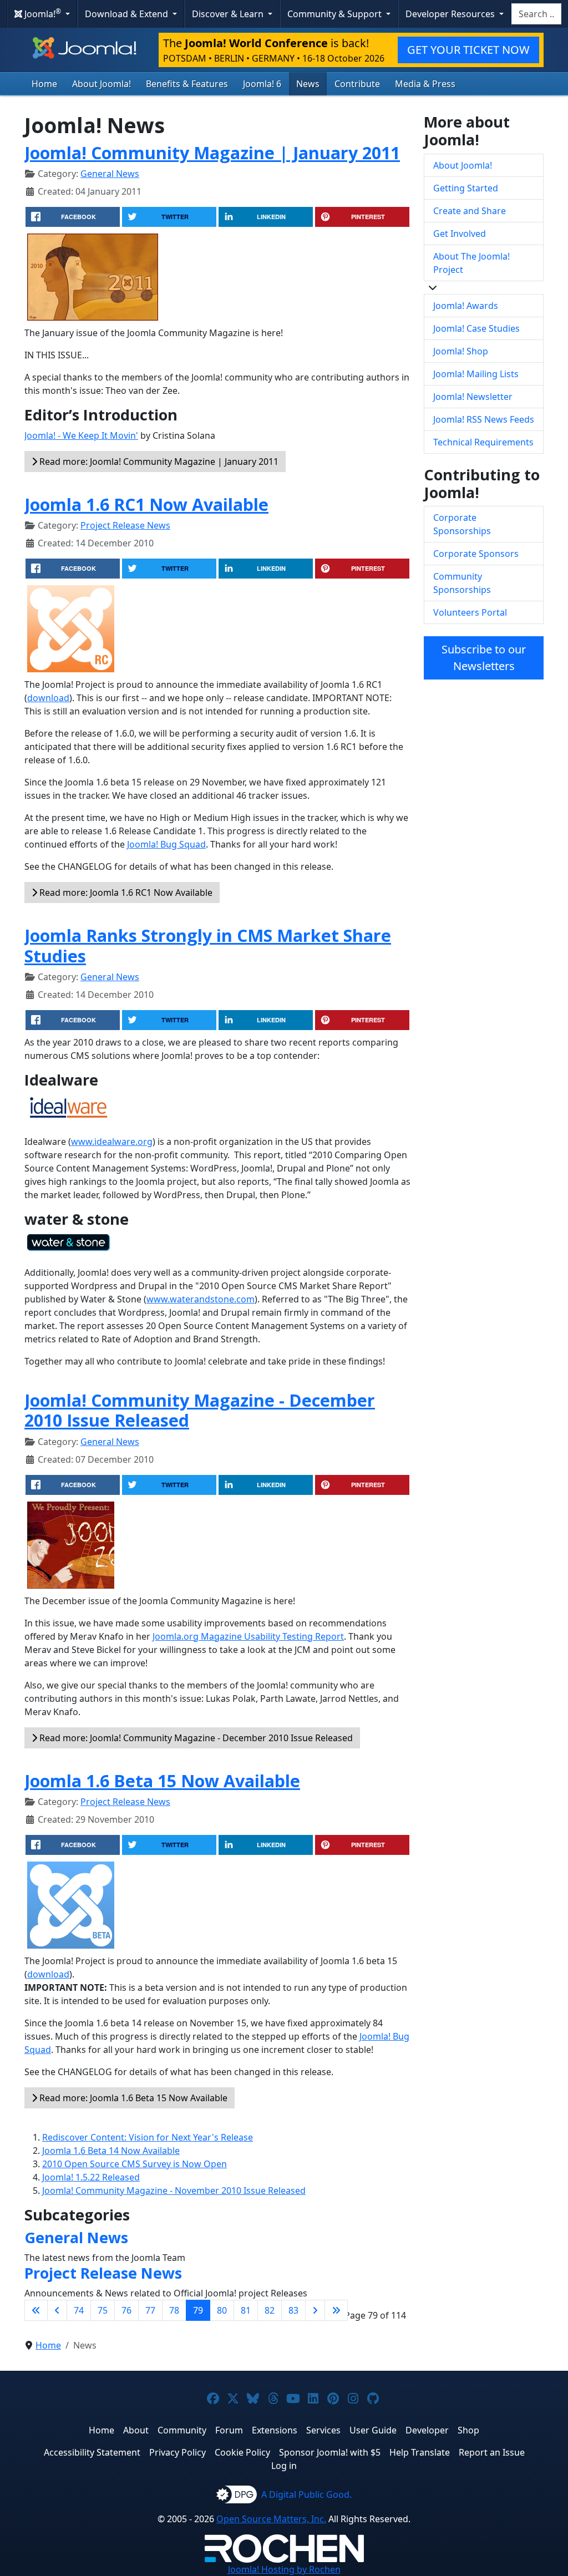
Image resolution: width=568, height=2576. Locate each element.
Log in (284, 2466)
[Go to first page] (36, 2310)
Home (44, 84)
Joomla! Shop (461, 351)
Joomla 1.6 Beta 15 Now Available (162, 1781)
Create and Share (470, 211)
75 (103, 2310)
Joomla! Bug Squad (166, 844)
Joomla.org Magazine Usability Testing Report (248, 1636)
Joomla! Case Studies (476, 328)
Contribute (357, 84)
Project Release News (125, 525)
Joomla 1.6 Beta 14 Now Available (111, 2151)
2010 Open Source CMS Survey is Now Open (135, 2164)
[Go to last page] (336, 2310)
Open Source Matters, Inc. (271, 2519)
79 (198, 2310)
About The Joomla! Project (471, 263)
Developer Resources (451, 14)
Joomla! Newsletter (473, 397)
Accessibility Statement (92, 2452)
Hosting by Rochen (284, 2569)
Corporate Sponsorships (462, 524)
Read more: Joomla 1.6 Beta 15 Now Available (132, 2098)
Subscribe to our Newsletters (484, 658)
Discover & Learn (229, 14)
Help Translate (420, 2452)
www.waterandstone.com (201, 1299)
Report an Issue (492, 2452)
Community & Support (336, 14)
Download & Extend (128, 14)
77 (150, 2310)
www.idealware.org (112, 1142)
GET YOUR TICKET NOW (468, 50)
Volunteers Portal (470, 612)
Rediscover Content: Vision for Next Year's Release (148, 2137)
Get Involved (460, 234)
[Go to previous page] (57, 2310)
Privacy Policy (177, 2452)
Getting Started (466, 188)
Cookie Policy (242, 2452)
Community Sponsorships (462, 583)
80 (222, 2310)
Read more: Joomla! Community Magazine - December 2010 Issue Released (195, 1738)
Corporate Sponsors (476, 554)
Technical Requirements (483, 442)
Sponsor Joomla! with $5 (330, 2452)
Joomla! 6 (262, 84)
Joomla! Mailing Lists (476, 374)
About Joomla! (102, 84)
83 (293, 2310)
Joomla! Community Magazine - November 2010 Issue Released (174, 2190)
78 (174, 2310)
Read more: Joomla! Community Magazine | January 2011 (158, 462)
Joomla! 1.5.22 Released (91, 2177)
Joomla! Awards (466, 306)
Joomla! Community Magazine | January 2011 (212, 153)
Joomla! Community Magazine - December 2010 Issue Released (200, 1410)
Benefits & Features (187, 84)
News (308, 84)
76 (126, 2310)
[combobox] (536, 14)
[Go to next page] (315, 2310)
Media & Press (425, 84)
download (48, 698)
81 (246, 2310)
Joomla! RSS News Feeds (484, 419)
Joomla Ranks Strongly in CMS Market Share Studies (208, 945)
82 (270, 2310)
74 (79, 2310)
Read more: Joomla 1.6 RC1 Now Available (125, 893)
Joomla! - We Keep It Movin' (81, 435)
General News (110, 174)
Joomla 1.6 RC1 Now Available (146, 504)
